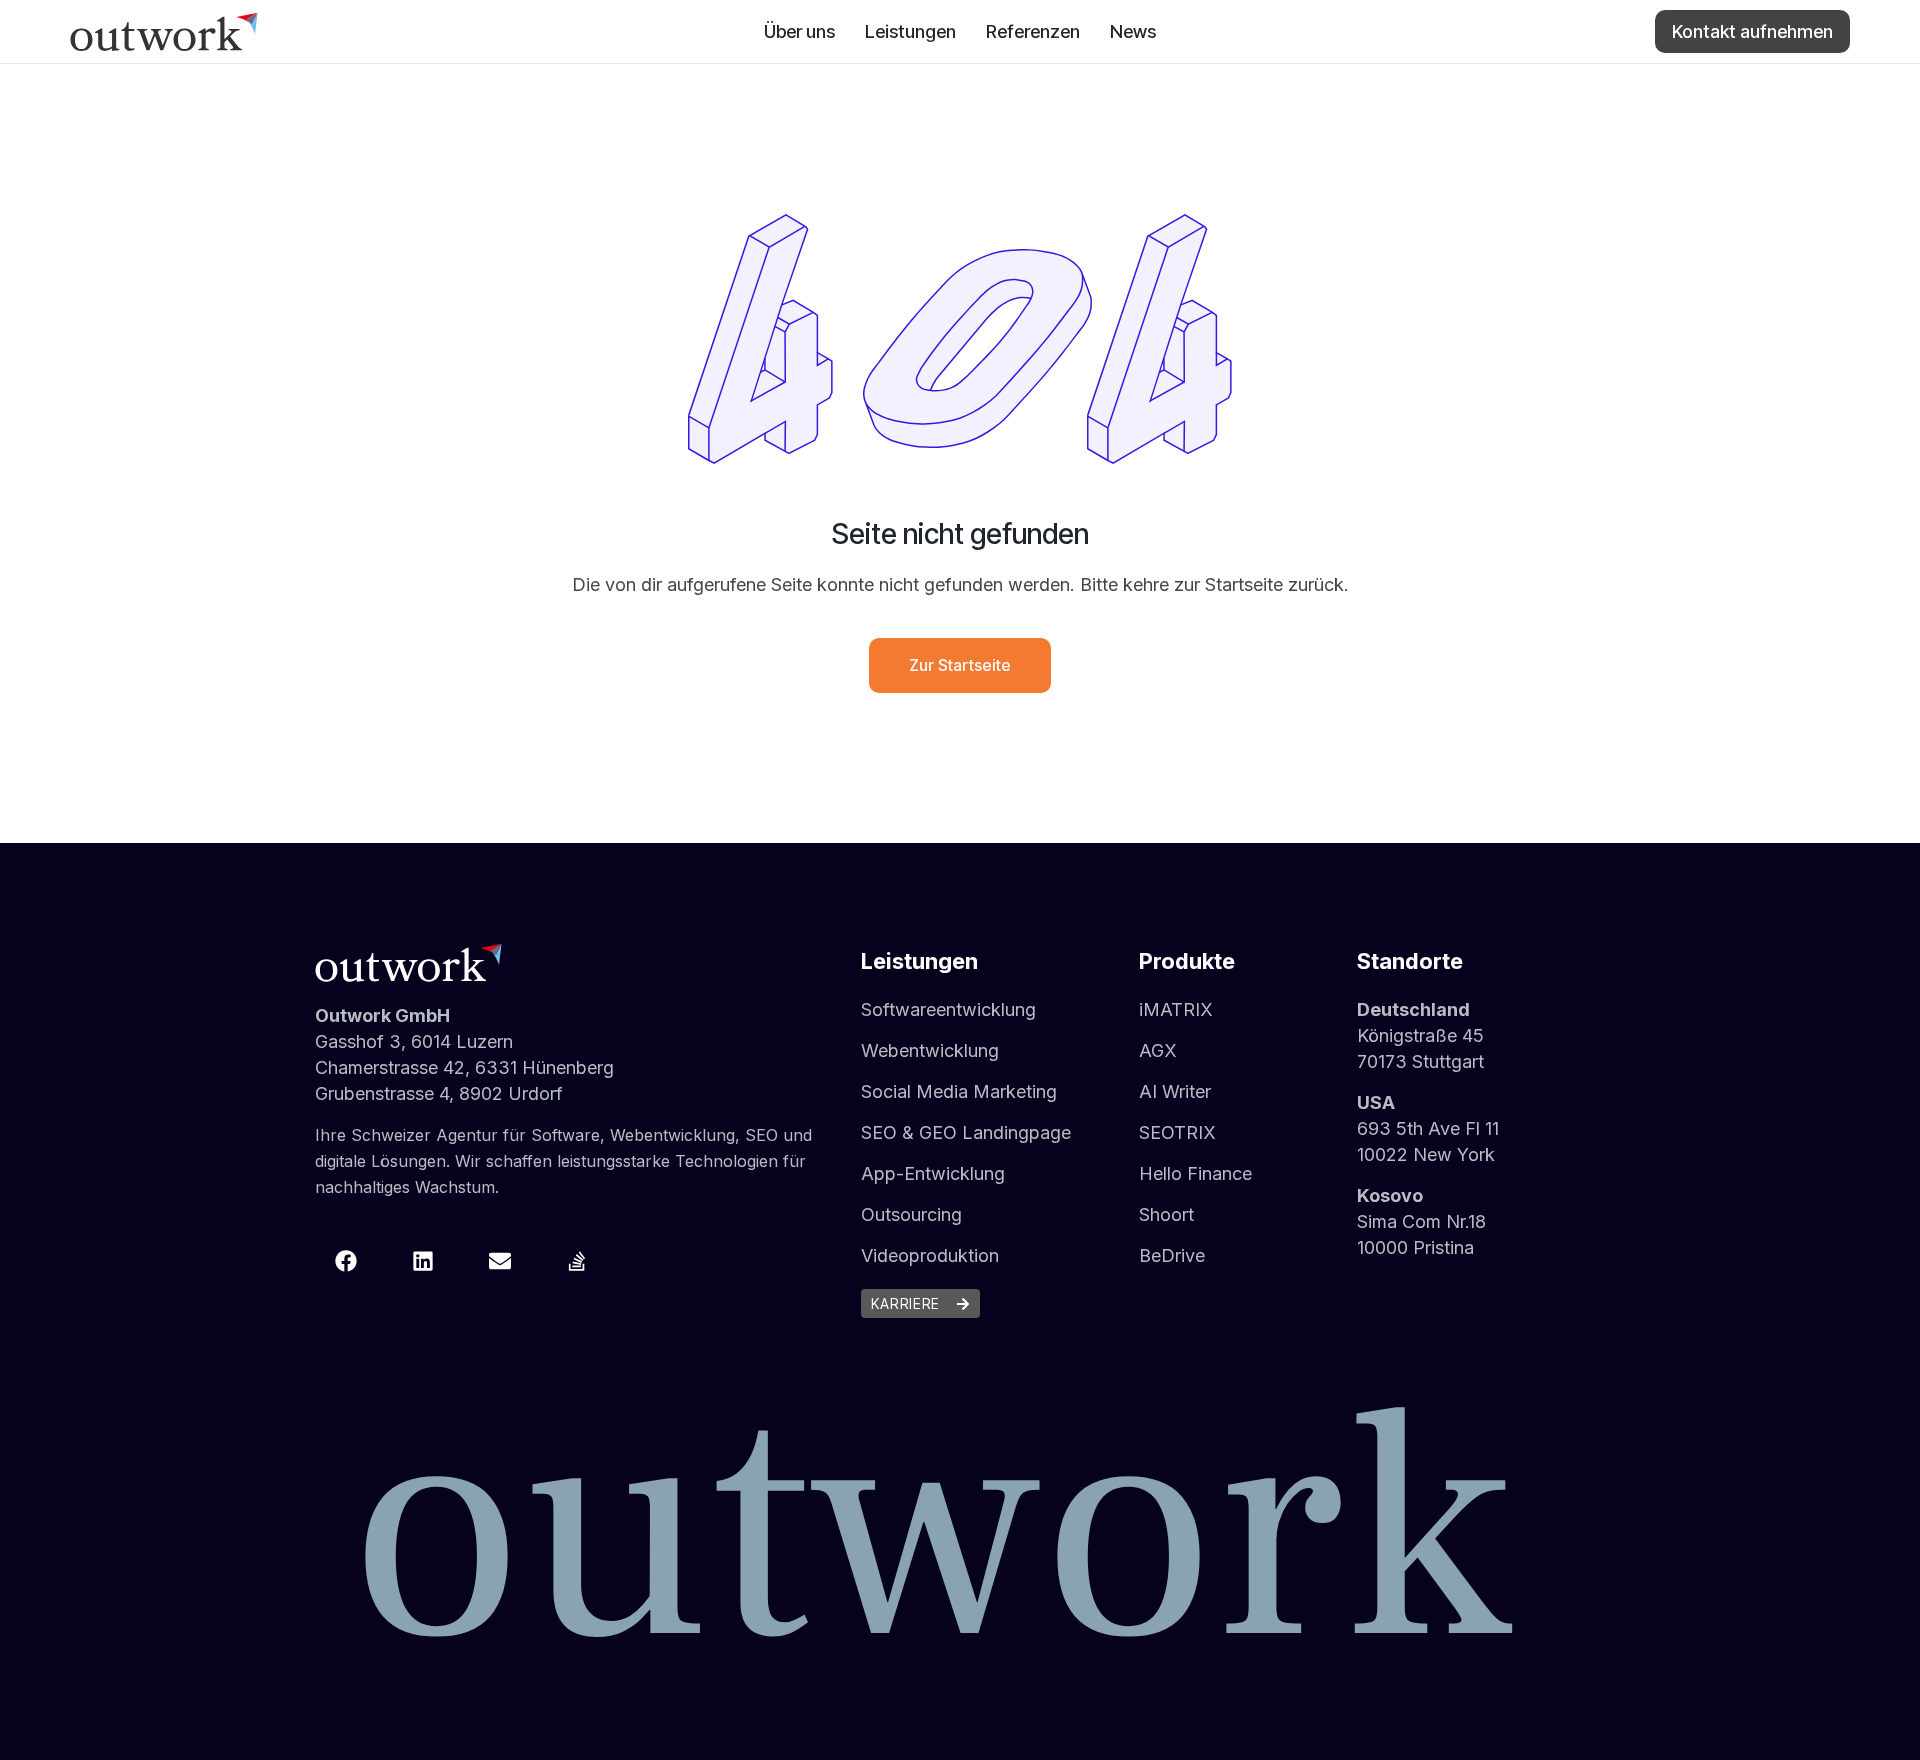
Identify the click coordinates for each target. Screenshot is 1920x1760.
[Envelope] (500, 1261)
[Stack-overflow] (577, 1261)
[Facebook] (346, 1261)
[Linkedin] (423, 1261)
